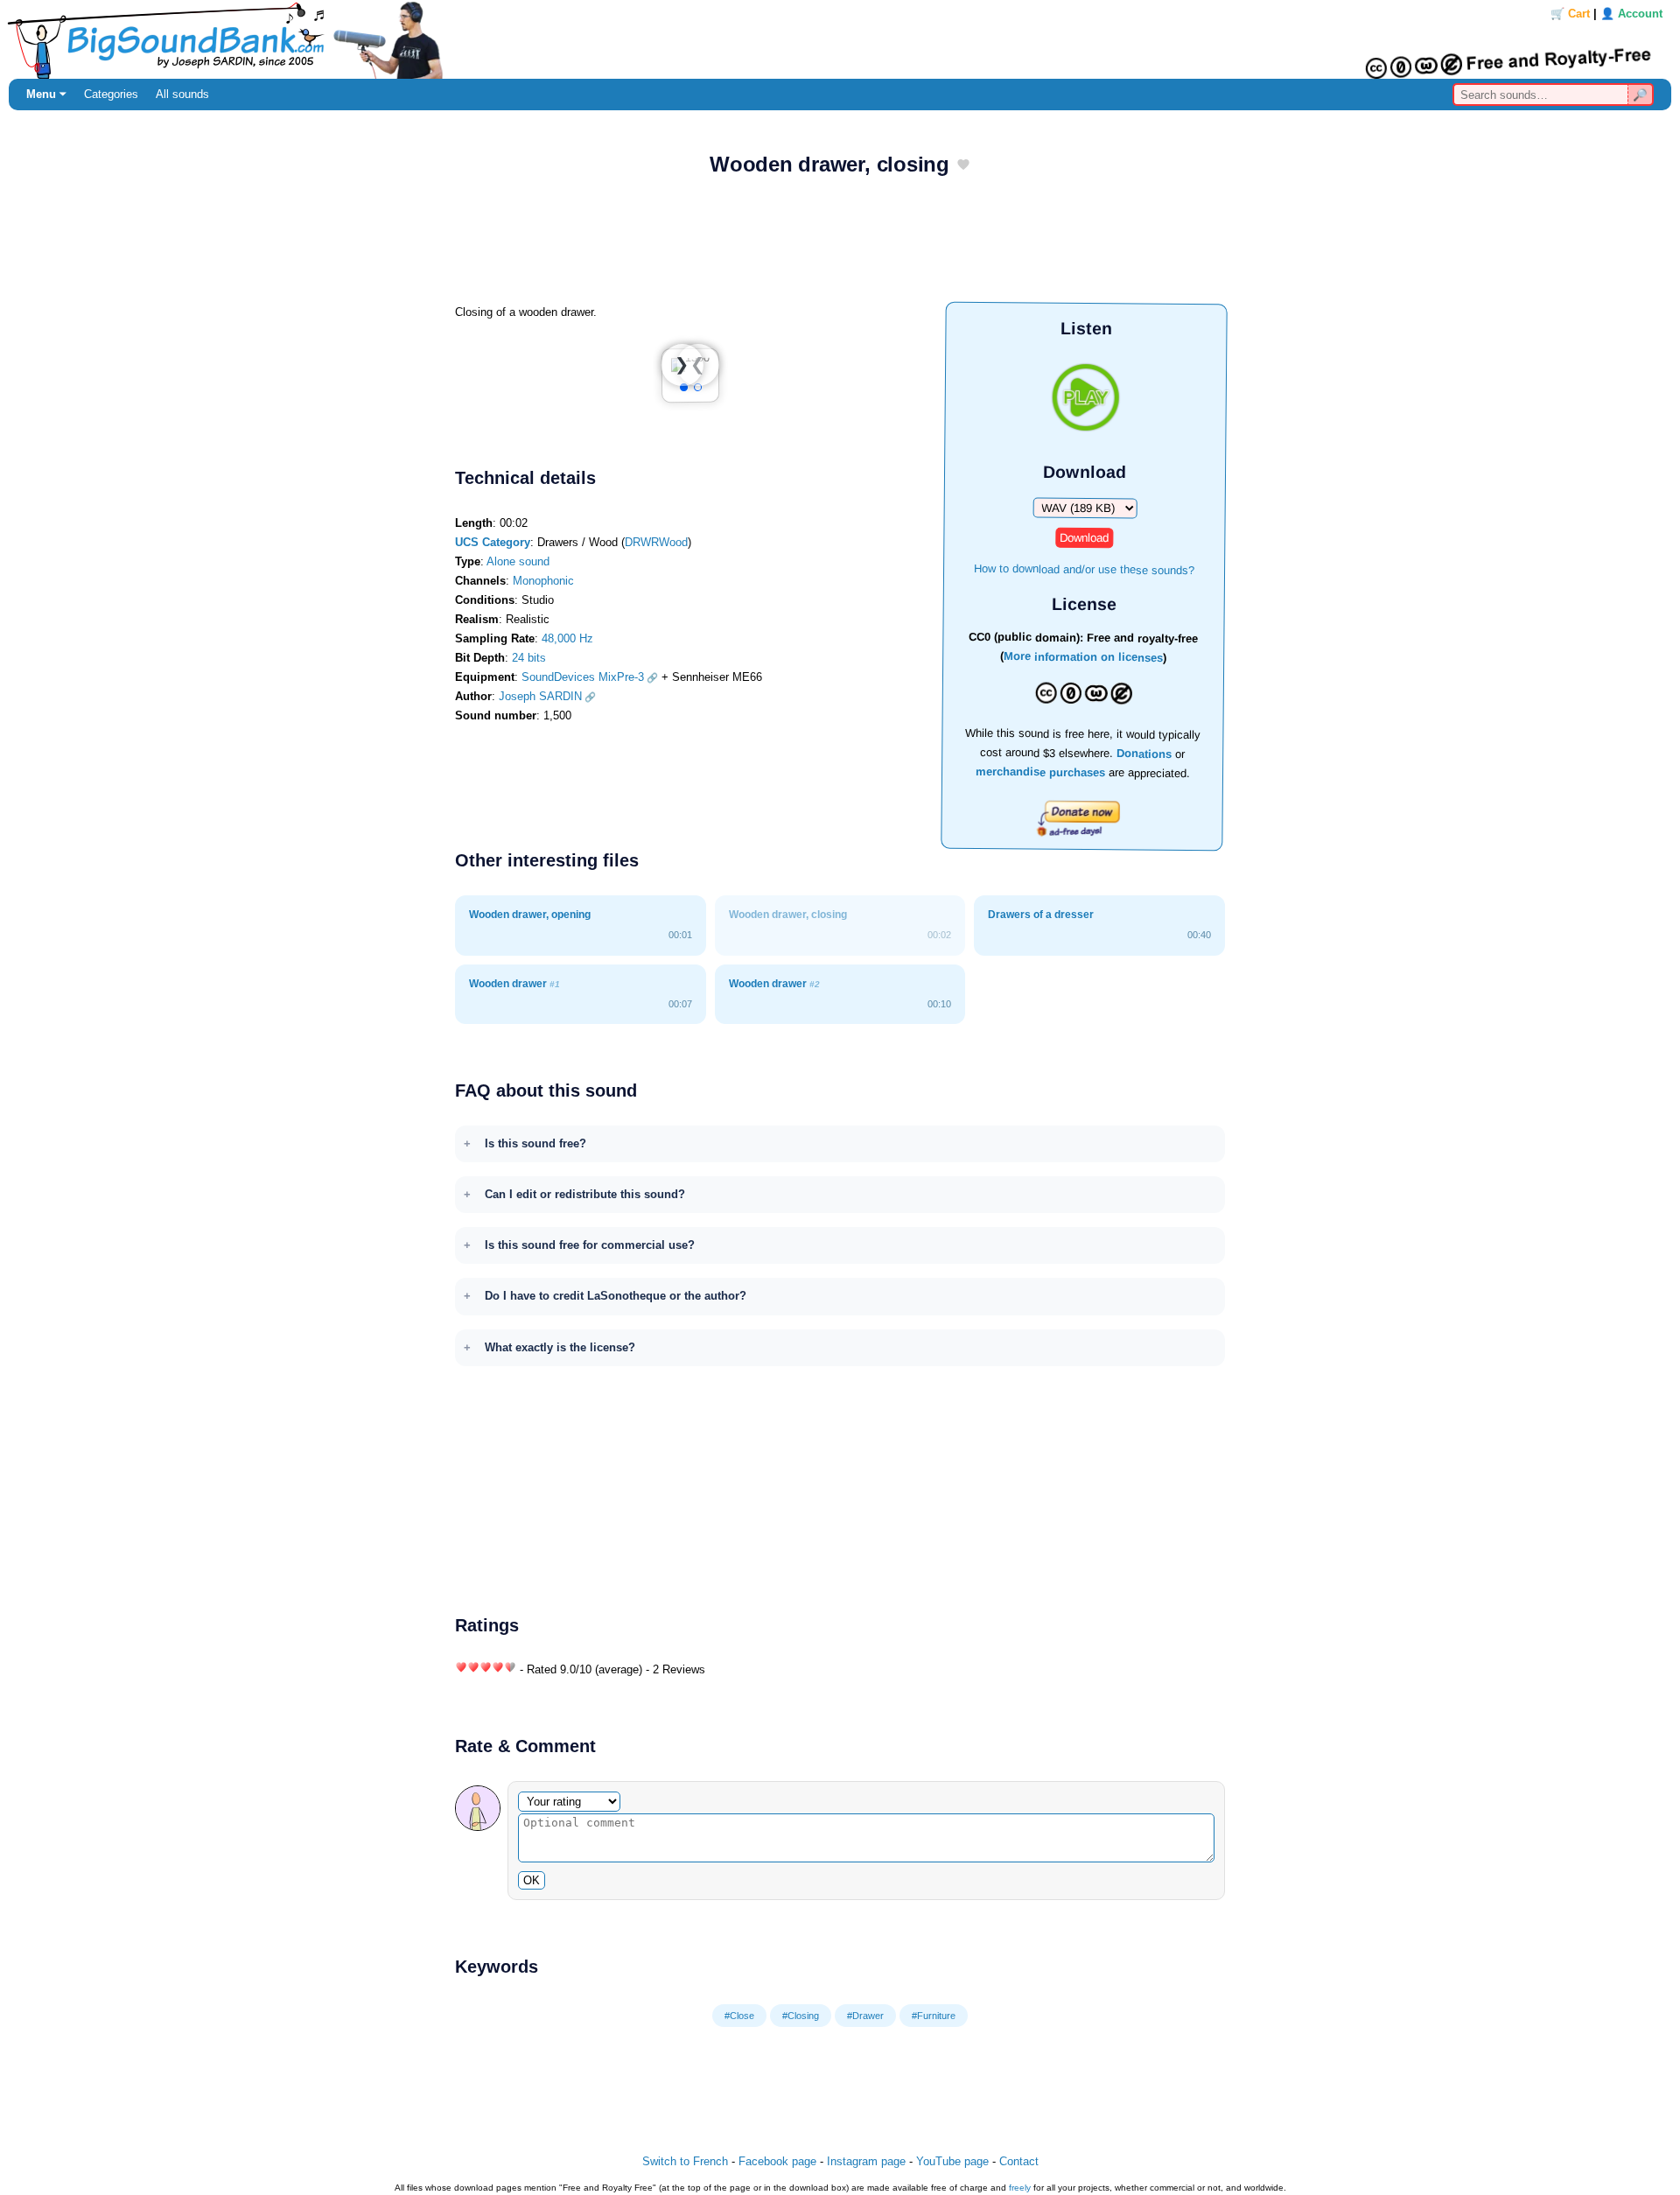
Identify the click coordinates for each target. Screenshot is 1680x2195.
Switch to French (685, 2161)
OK (532, 1880)
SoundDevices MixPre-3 (583, 677)
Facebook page (777, 2161)
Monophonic (543, 581)
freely (1020, 2188)
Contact (1019, 2161)
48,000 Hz (567, 638)
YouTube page (952, 2161)
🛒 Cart (1570, 14)
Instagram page (866, 2161)
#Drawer (865, 2016)
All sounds (182, 94)
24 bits (529, 658)
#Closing (801, 2016)
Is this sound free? (535, 1143)
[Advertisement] (840, 246)
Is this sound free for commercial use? (590, 1245)
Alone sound (518, 561)
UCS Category (493, 542)
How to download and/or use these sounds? (1084, 568)
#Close (739, 2016)
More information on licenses (1083, 658)
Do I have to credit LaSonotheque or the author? (616, 1296)
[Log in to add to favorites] (963, 166)
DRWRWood (656, 542)
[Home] (840, 39)
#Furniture (934, 2016)
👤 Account (1631, 14)
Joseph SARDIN (540, 696)
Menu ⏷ (46, 94)
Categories (111, 94)
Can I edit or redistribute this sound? (585, 1194)
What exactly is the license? (560, 1347)
